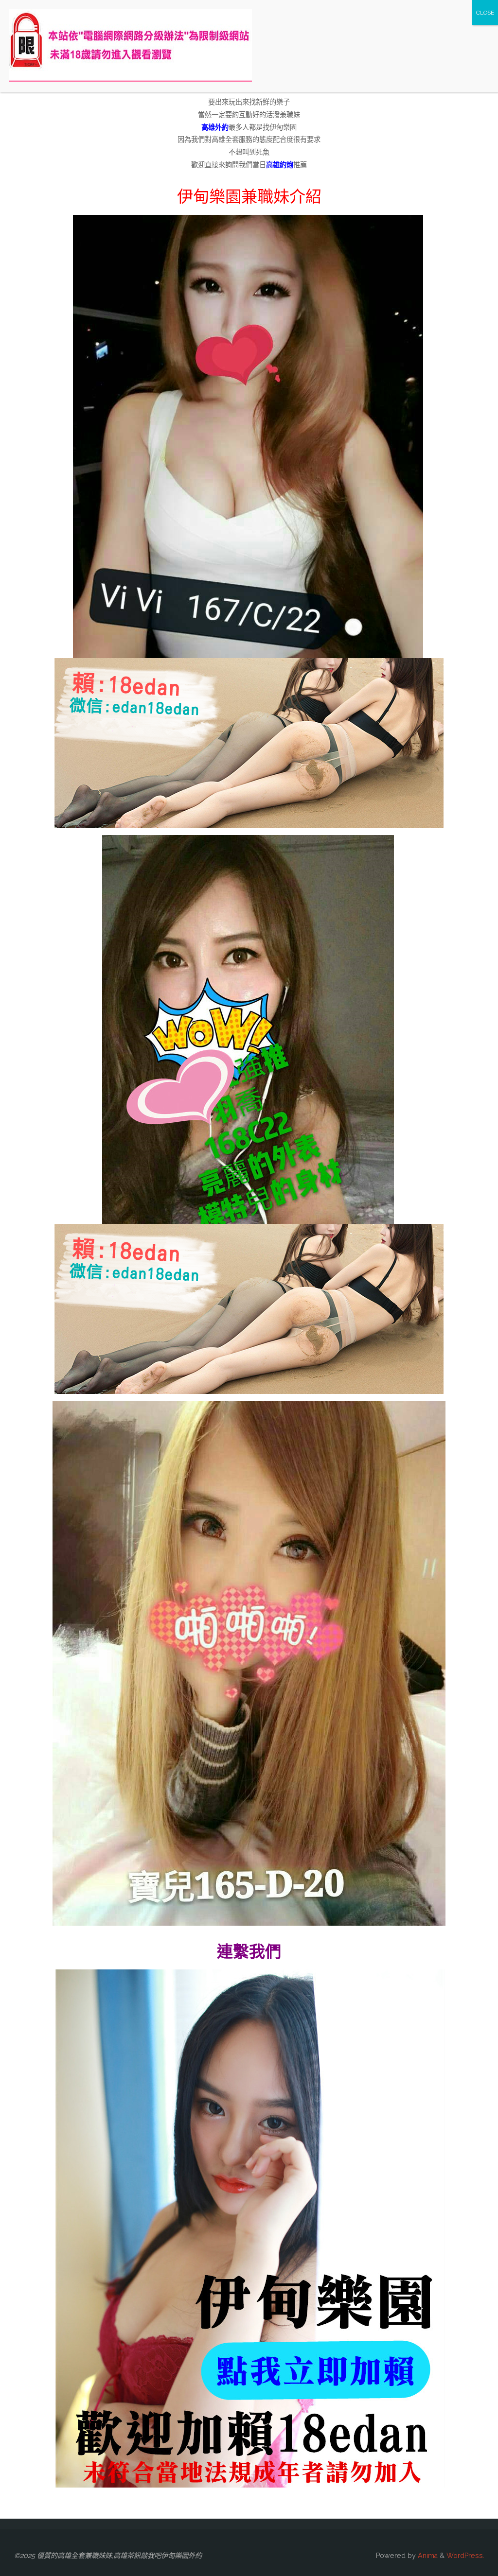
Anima (427, 2556)
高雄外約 (215, 127)
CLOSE (485, 13)
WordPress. (465, 2556)
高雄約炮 (280, 165)
